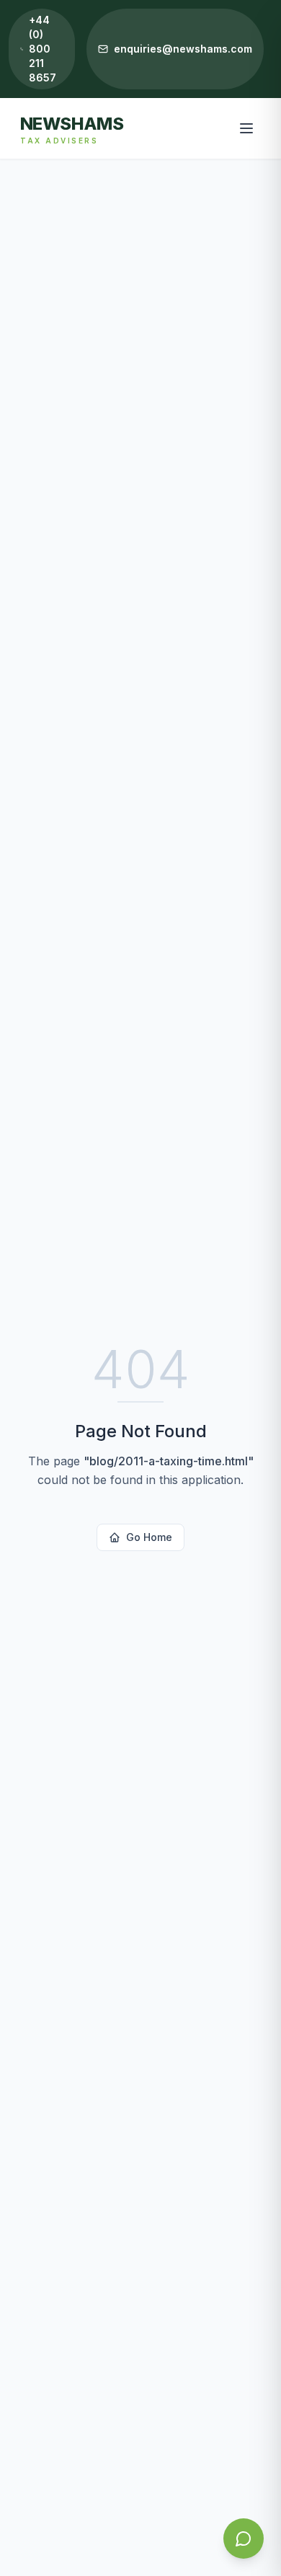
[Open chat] (244, 2539)
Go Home (149, 1537)
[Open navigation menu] (246, 128)
